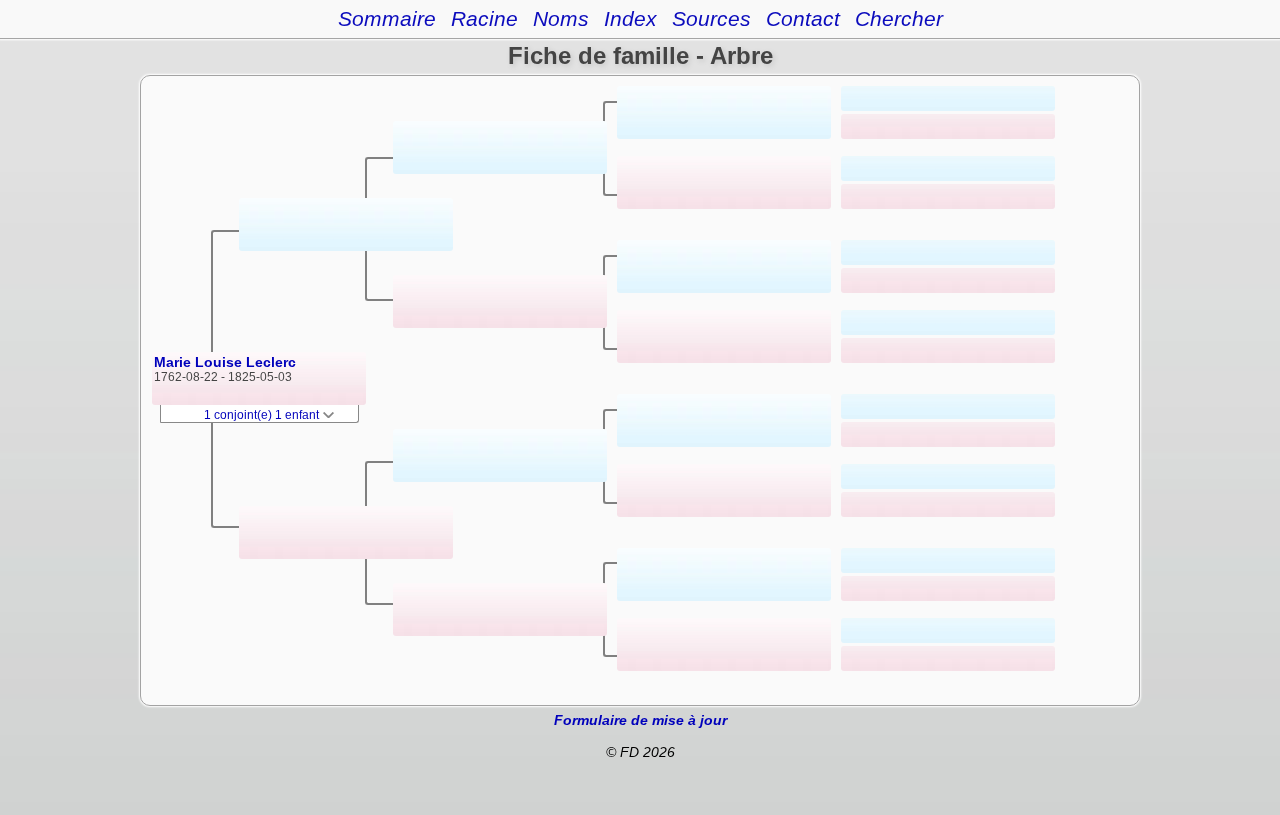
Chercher (899, 18)
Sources (711, 18)
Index (630, 18)
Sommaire (387, 18)
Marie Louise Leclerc (225, 362)
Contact (803, 18)
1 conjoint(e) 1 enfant (263, 415)
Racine (484, 18)
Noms (561, 18)
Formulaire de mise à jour (640, 720)
